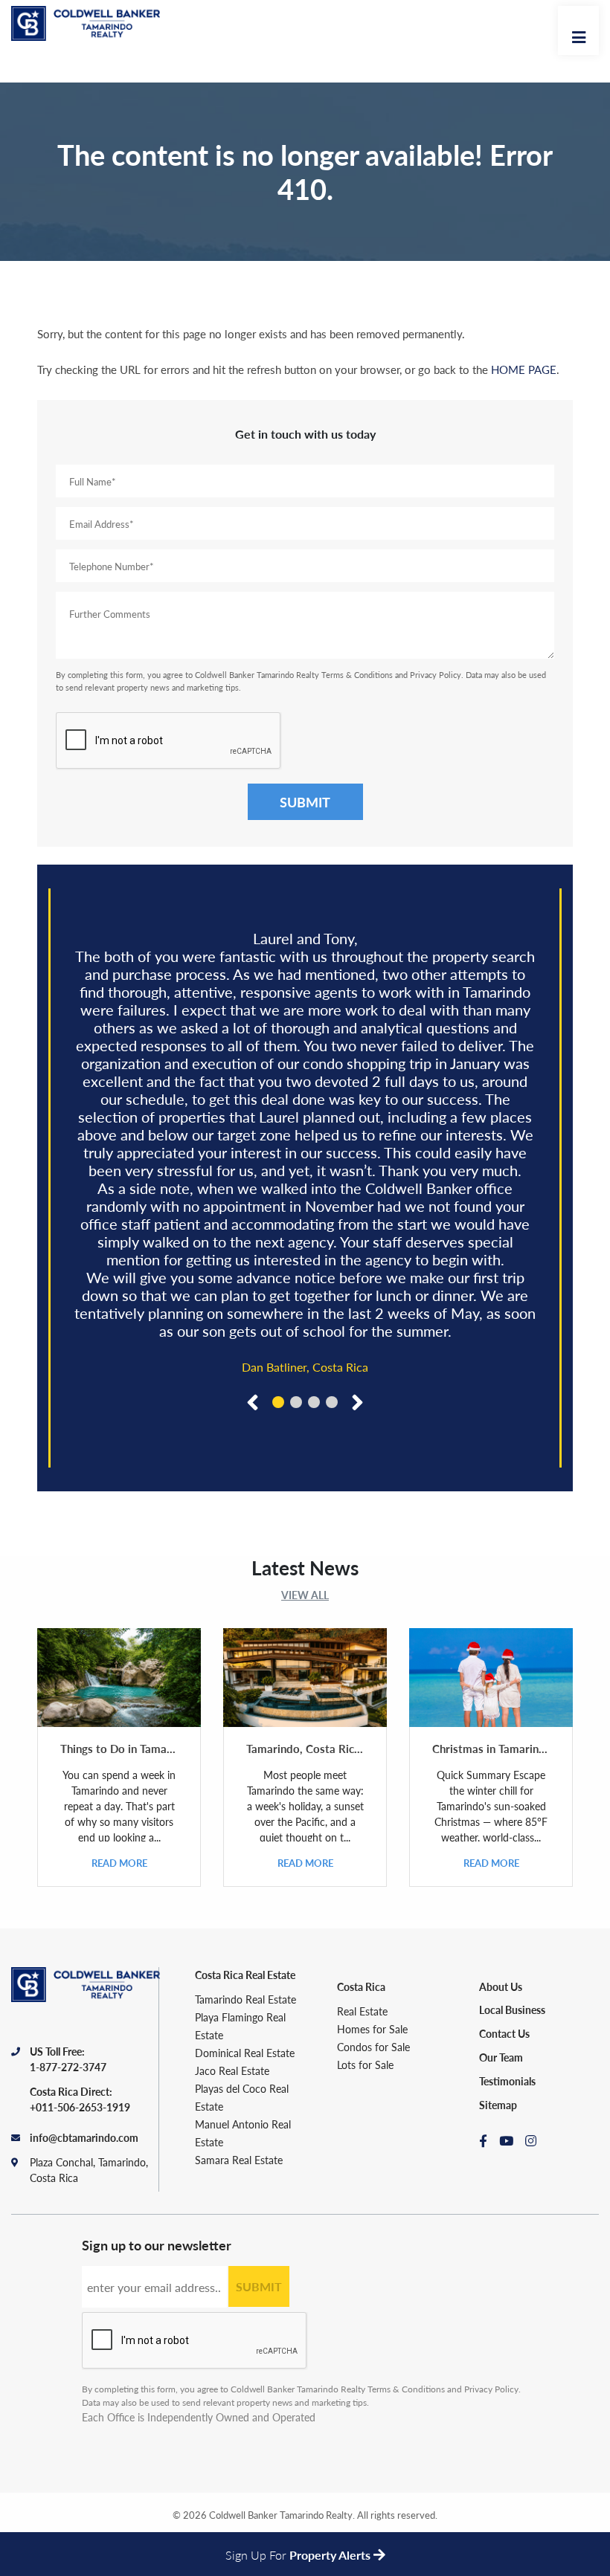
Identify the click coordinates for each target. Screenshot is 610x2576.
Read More (119, 1863)
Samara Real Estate (239, 2160)
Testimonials (507, 2081)
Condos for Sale (373, 2047)
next (354, 1401)
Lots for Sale (365, 2065)
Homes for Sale (372, 2029)
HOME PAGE (524, 369)
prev (256, 1401)
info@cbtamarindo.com (84, 2137)
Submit (305, 802)
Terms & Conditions (357, 675)
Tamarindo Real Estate (245, 1999)
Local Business (512, 2010)
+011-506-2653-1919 (80, 2107)
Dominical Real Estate (245, 2053)
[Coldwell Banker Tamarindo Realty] (86, 28)
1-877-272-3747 (68, 2067)
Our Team (501, 2057)
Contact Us (504, 2033)
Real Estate (362, 2011)
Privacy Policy (436, 675)
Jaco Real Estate (232, 2070)
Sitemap (498, 2105)
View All (305, 1595)
